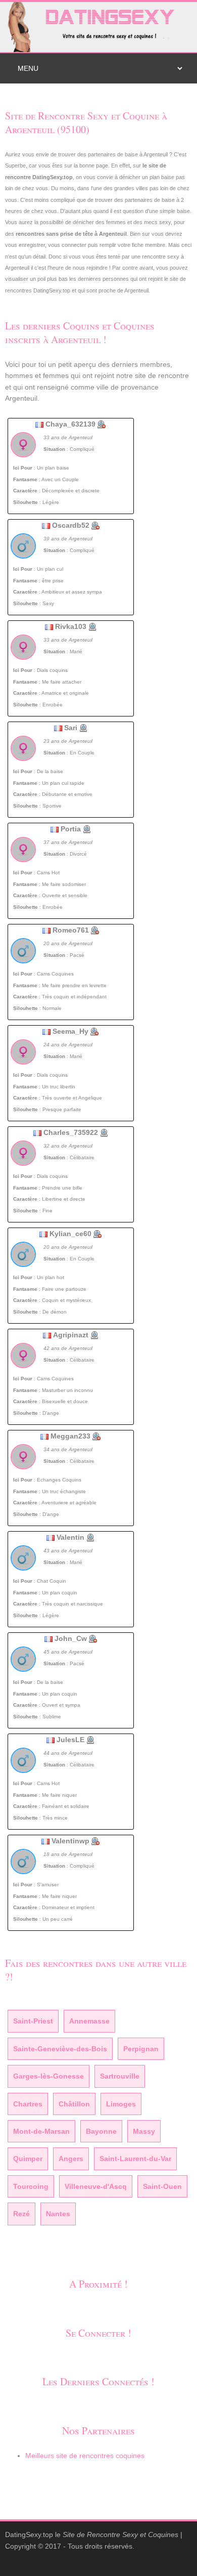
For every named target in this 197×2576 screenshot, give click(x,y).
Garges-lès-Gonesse (48, 2076)
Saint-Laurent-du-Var (135, 2159)
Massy (144, 2131)
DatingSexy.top (29, 2535)
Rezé (21, 2214)
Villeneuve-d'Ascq (96, 2186)
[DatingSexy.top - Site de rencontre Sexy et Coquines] (98, 26)
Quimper (28, 2159)
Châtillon (74, 2104)
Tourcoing (31, 2186)
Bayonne (101, 2131)
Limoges (121, 2104)
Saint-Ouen (162, 2186)
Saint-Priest (33, 2021)
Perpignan (141, 2049)
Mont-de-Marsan (41, 2131)
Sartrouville (120, 2076)
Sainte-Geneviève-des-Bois (60, 2049)
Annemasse (89, 2021)
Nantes (58, 2214)
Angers (71, 2159)
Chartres (28, 2104)
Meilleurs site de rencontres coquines (85, 2456)
